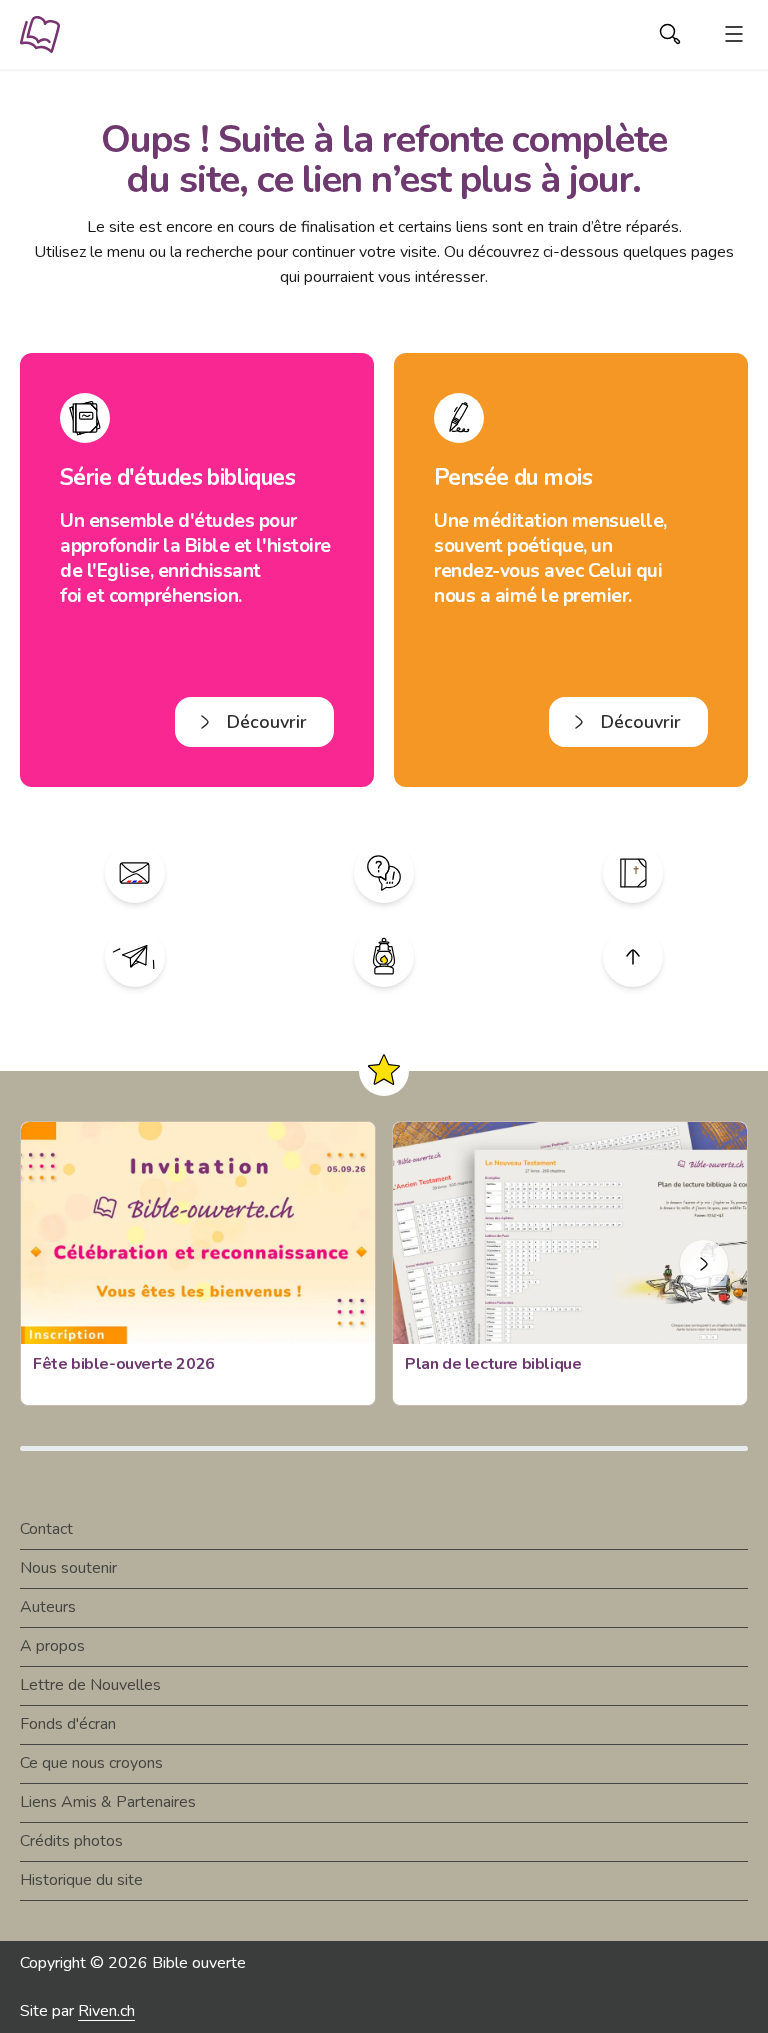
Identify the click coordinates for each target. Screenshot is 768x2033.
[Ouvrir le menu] (734, 34)
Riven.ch (106, 2011)
